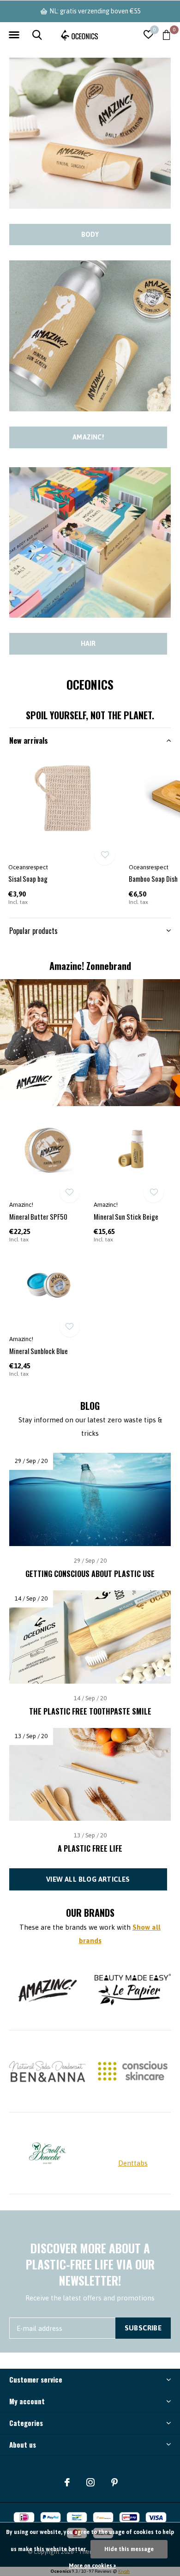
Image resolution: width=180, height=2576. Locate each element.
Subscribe (143, 2328)
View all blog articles (88, 1879)
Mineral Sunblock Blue (39, 1351)
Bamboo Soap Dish (153, 879)
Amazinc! (88, 437)
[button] (14, 35)
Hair (88, 644)
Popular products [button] (33, 931)
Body (90, 235)
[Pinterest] (114, 2482)
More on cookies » (92, 2566)
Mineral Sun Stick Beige (126, 1216)
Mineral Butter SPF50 (38, 1216)
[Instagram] (90, 2482)
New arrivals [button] (29, 740)
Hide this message (129, 2549)
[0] (166, 35)
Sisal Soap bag (28, 879)
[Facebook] (67, 2482)
